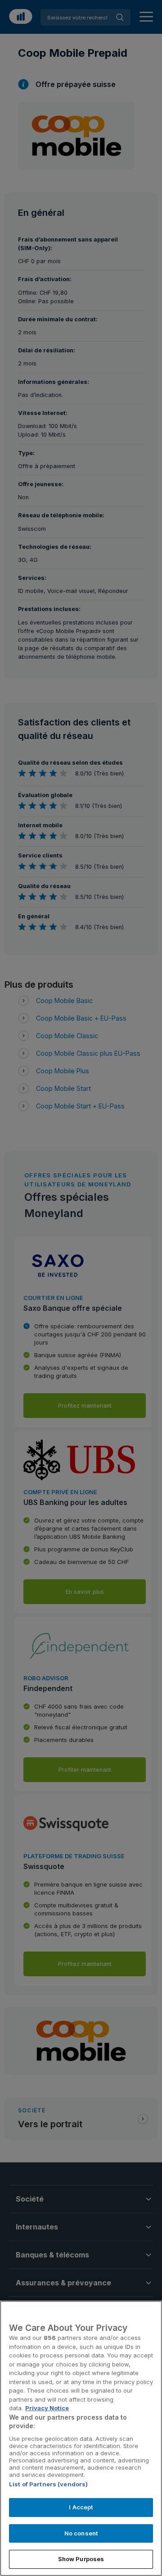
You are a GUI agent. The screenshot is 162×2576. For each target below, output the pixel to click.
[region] (81, 2438)
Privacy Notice (47, 2408)
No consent (81, 2533)
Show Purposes (81, 2559)
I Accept (81, 2507)
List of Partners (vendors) (48, 2484)
